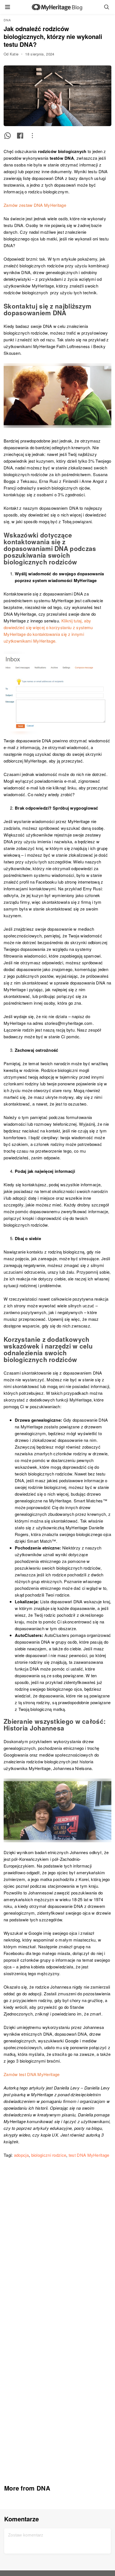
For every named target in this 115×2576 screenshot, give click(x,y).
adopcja (21, 2155)
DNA (7, 20)
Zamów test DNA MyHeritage (32, 2074)
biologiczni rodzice (49, 2155)
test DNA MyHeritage (89, 2155)
